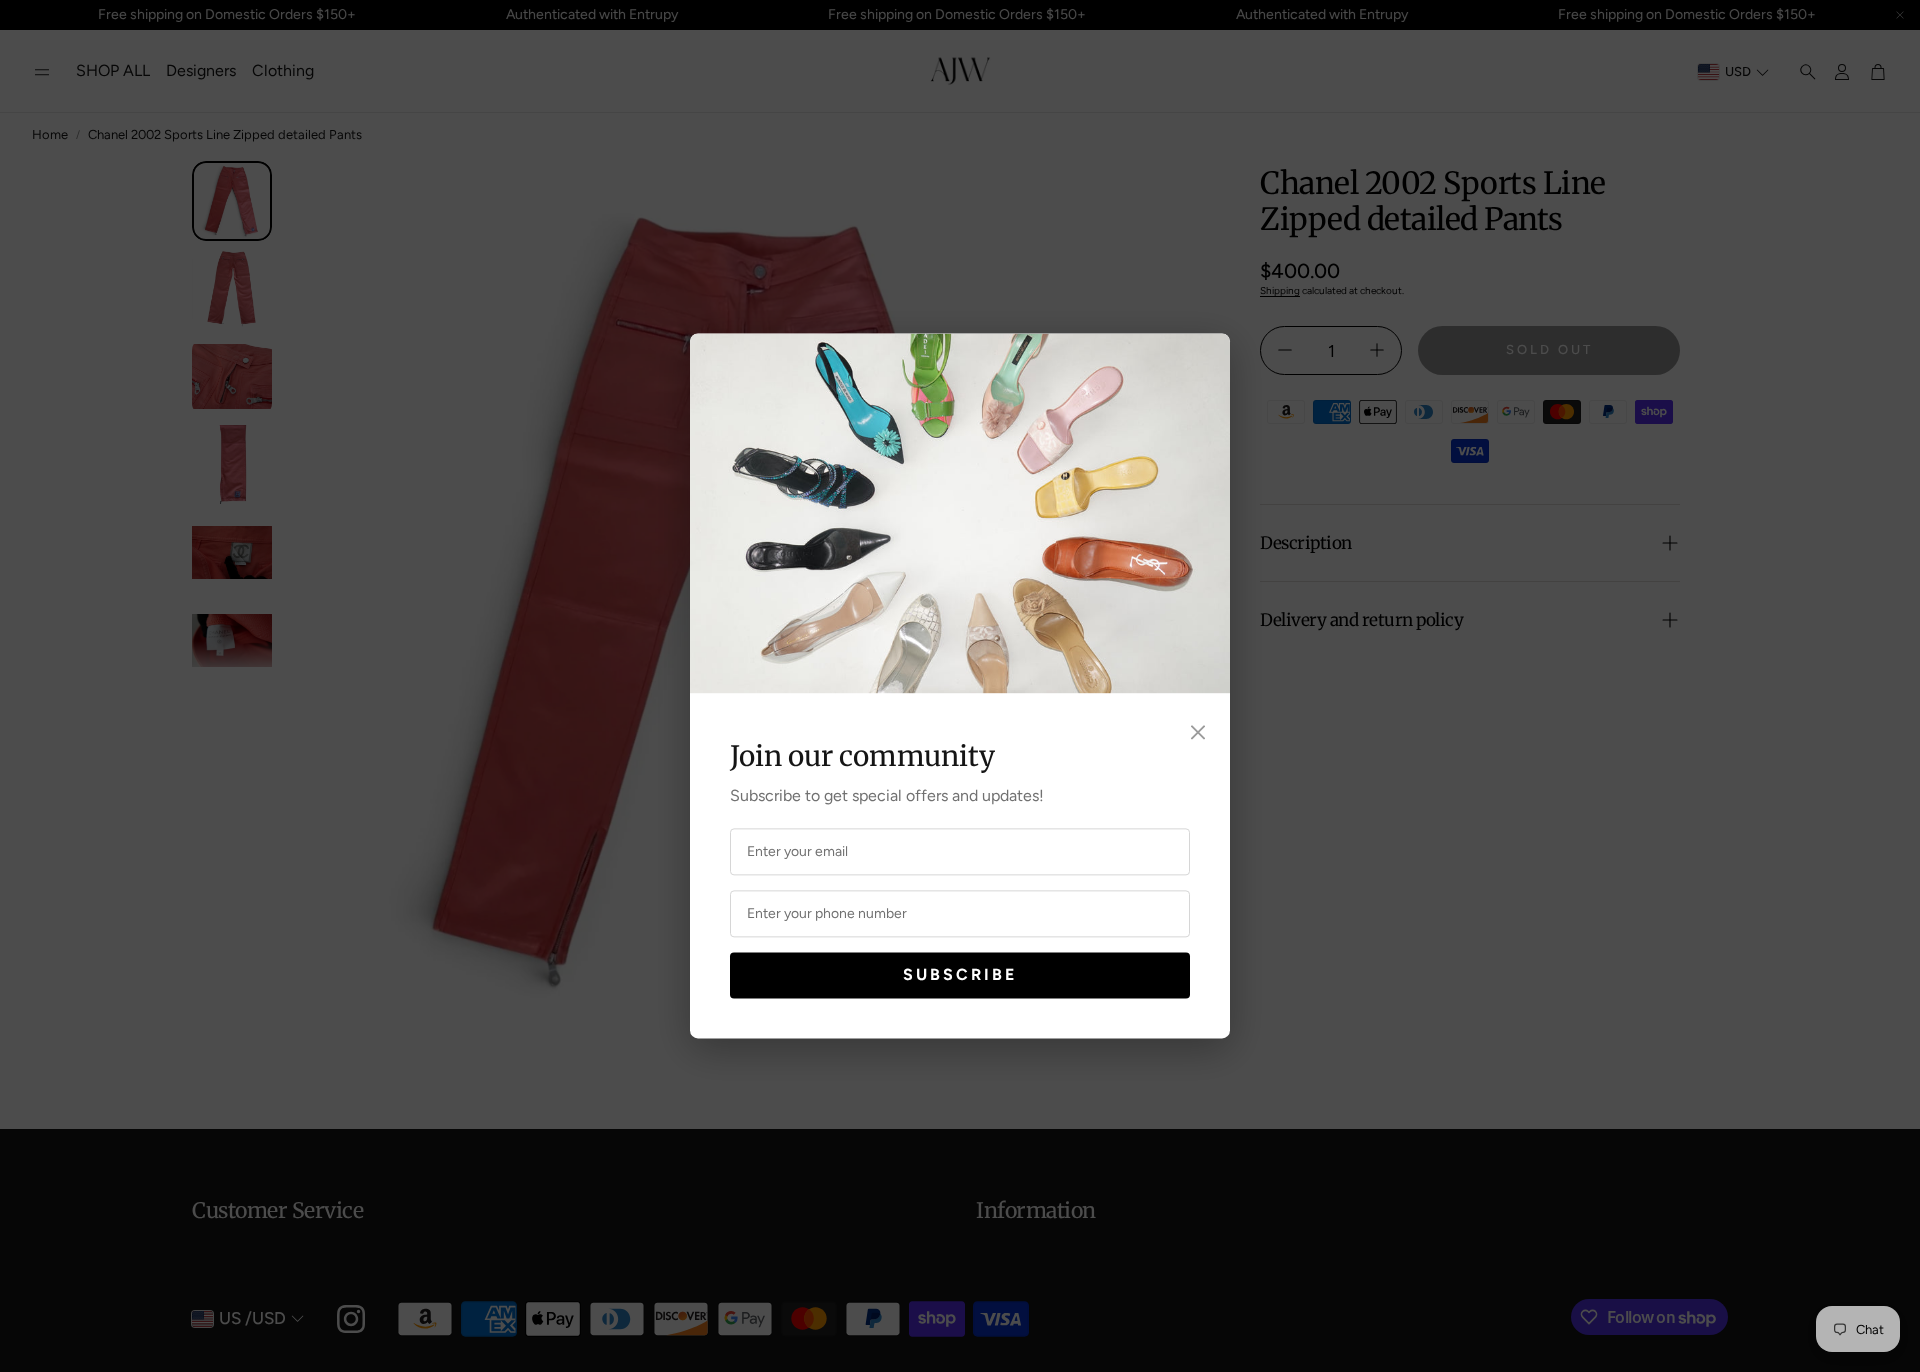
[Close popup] (1198, 733)
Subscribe (960, 974)
